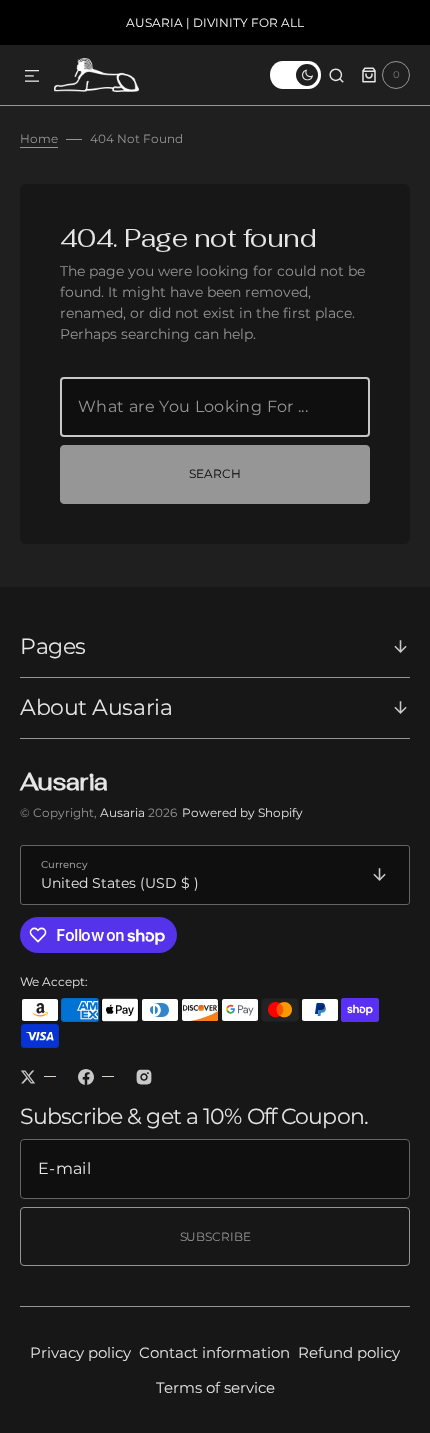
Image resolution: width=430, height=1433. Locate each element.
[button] (32, 77)
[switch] (295, 75)
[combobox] (215, 407)
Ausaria (124, 812)
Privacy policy (80, 1352)
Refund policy (349, 1352)
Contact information (214, 1352)
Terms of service (215, 1387)
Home (39, 138)
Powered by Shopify (242, 812)
